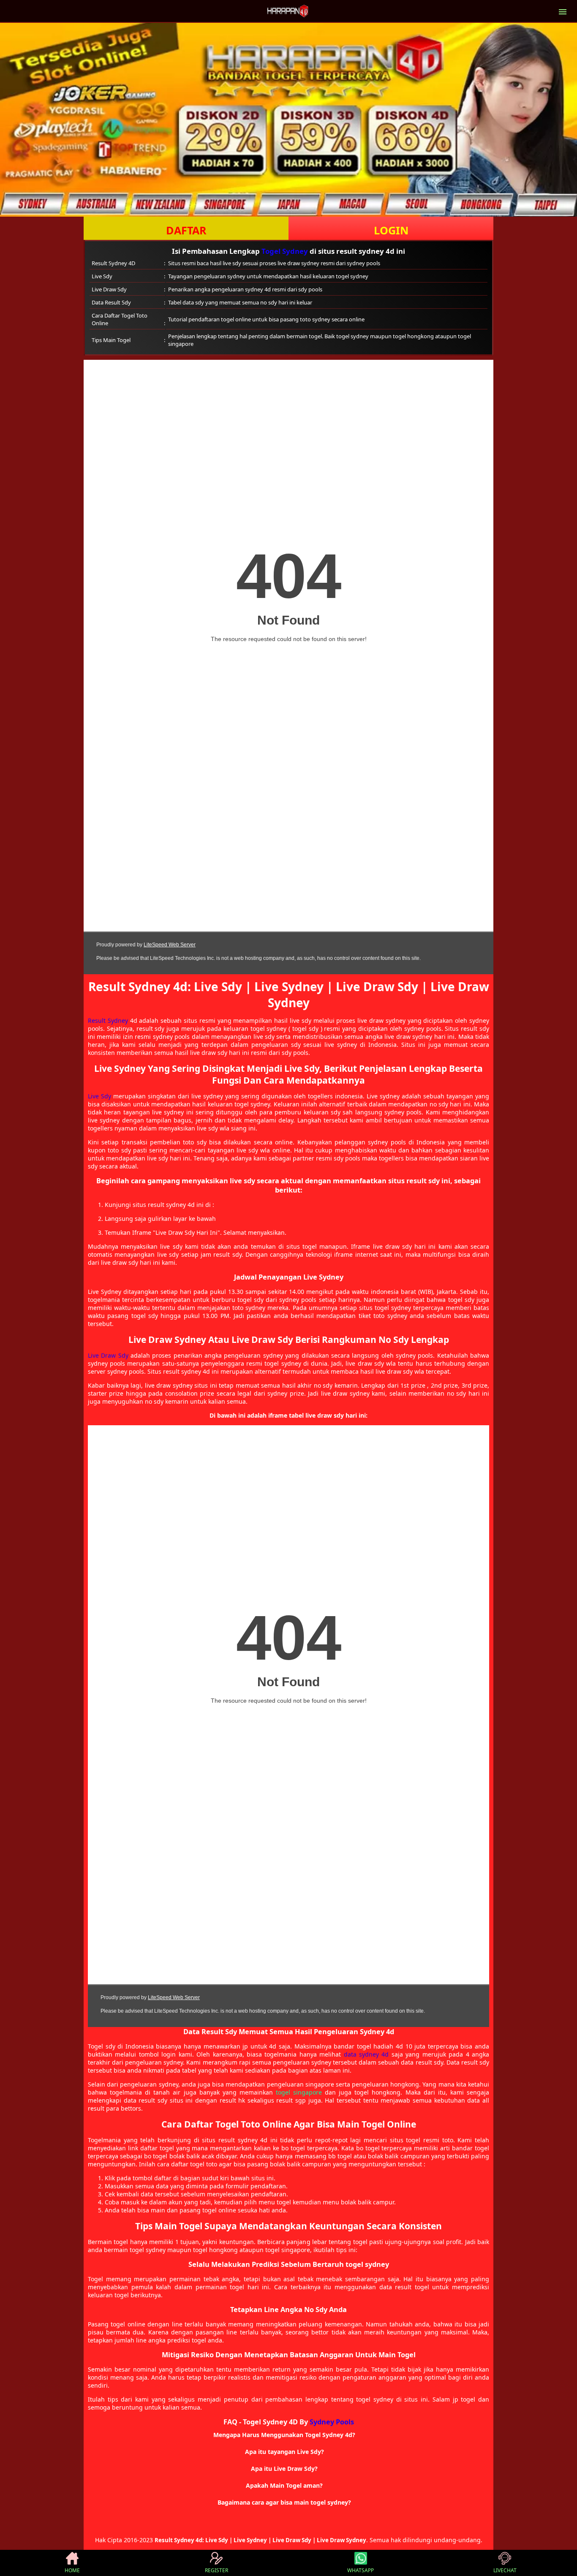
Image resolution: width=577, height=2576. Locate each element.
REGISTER (216, 2570)
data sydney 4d (366, 2054)
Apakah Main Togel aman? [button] (284, 2485)
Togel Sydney (285, 251)
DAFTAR (186, 230)
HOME (72, 2570)
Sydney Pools (332, 2422)
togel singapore (299, 2092)
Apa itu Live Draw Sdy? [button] (284, 2469)
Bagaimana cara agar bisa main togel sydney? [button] (284, 2502)
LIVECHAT (505, 2570)
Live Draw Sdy (108, 1355)
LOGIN (391, 230)
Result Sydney (108, 1020)
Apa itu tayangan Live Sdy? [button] (284, 2452)
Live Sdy (99, 1096)
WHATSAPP (361, 2570)
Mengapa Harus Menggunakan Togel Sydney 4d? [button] (284, 2435)
